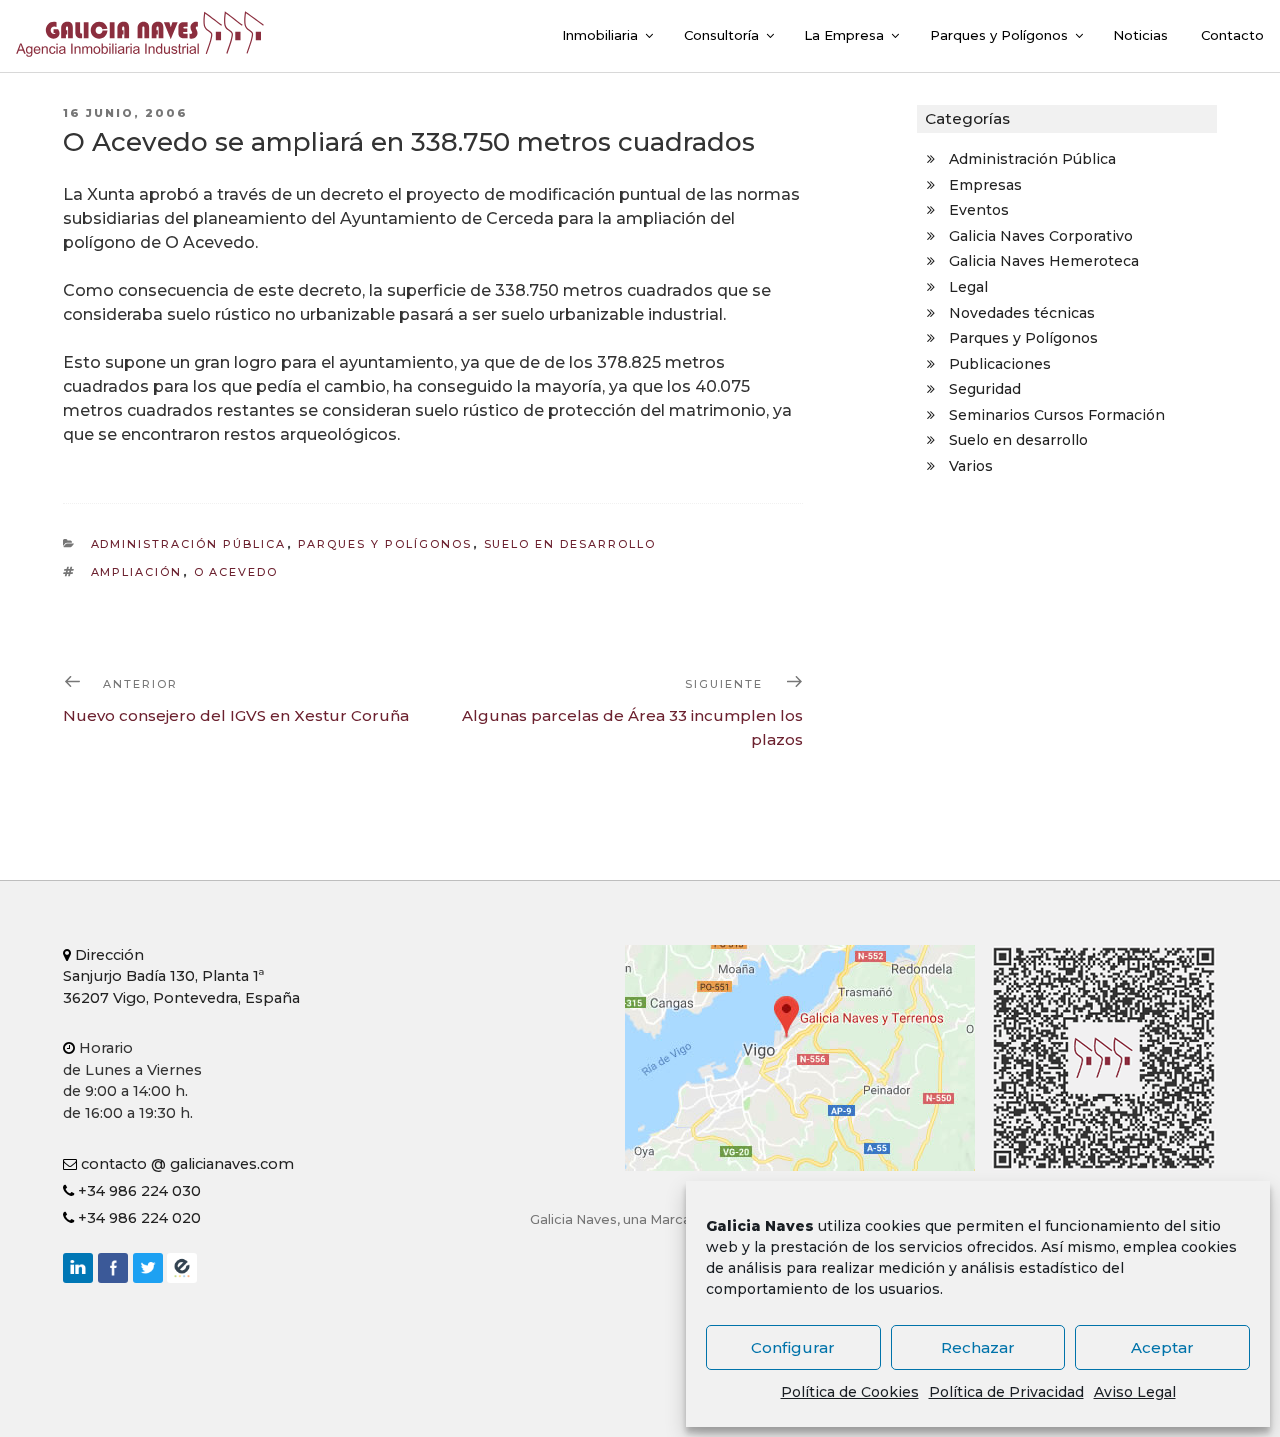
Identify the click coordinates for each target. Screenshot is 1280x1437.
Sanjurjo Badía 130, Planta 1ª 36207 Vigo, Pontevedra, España (181, 976)
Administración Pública (189, 544)
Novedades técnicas (1022, 313)
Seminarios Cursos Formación (1057, 415)
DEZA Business (182, 1268)
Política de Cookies (850, 1392)
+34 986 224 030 (137, 1191)
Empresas (985, 185)
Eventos (979, 210)
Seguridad (985, 389)
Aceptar (1162, 1347)
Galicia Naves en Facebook (113, 1268)
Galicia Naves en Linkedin (78, 1268)
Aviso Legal (1135, 1392)
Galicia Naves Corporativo (1041, 236)
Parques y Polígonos (999, 35)
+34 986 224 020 (137, 1218)
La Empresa (844, 35)
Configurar (793, 1347)
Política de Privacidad (1006, 1392)
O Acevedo (236, 572)
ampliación (137, 572)
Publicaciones (1000, 364)
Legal (968, 287)
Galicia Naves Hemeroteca (1044, 261)
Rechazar (978, 1347)
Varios (971, 466)
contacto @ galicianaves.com (185, 1164)
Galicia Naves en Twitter (148, 1268)
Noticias (1140, 35)
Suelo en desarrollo (570, 544)
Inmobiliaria (600, 35)
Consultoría (721, 35)
